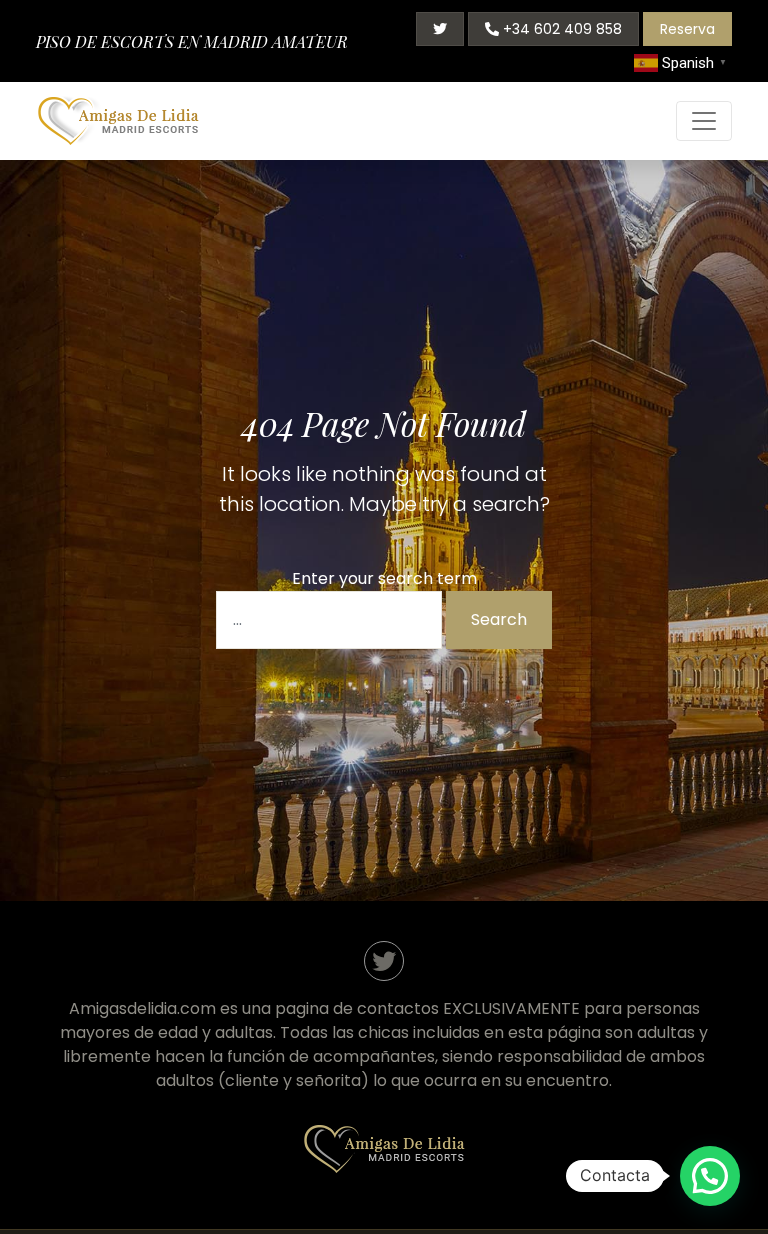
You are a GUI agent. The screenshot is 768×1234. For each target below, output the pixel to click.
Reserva (687, 29)
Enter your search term (384, 578)
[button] (710, 1176)
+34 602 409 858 (560, 29)
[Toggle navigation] (704, 121)
